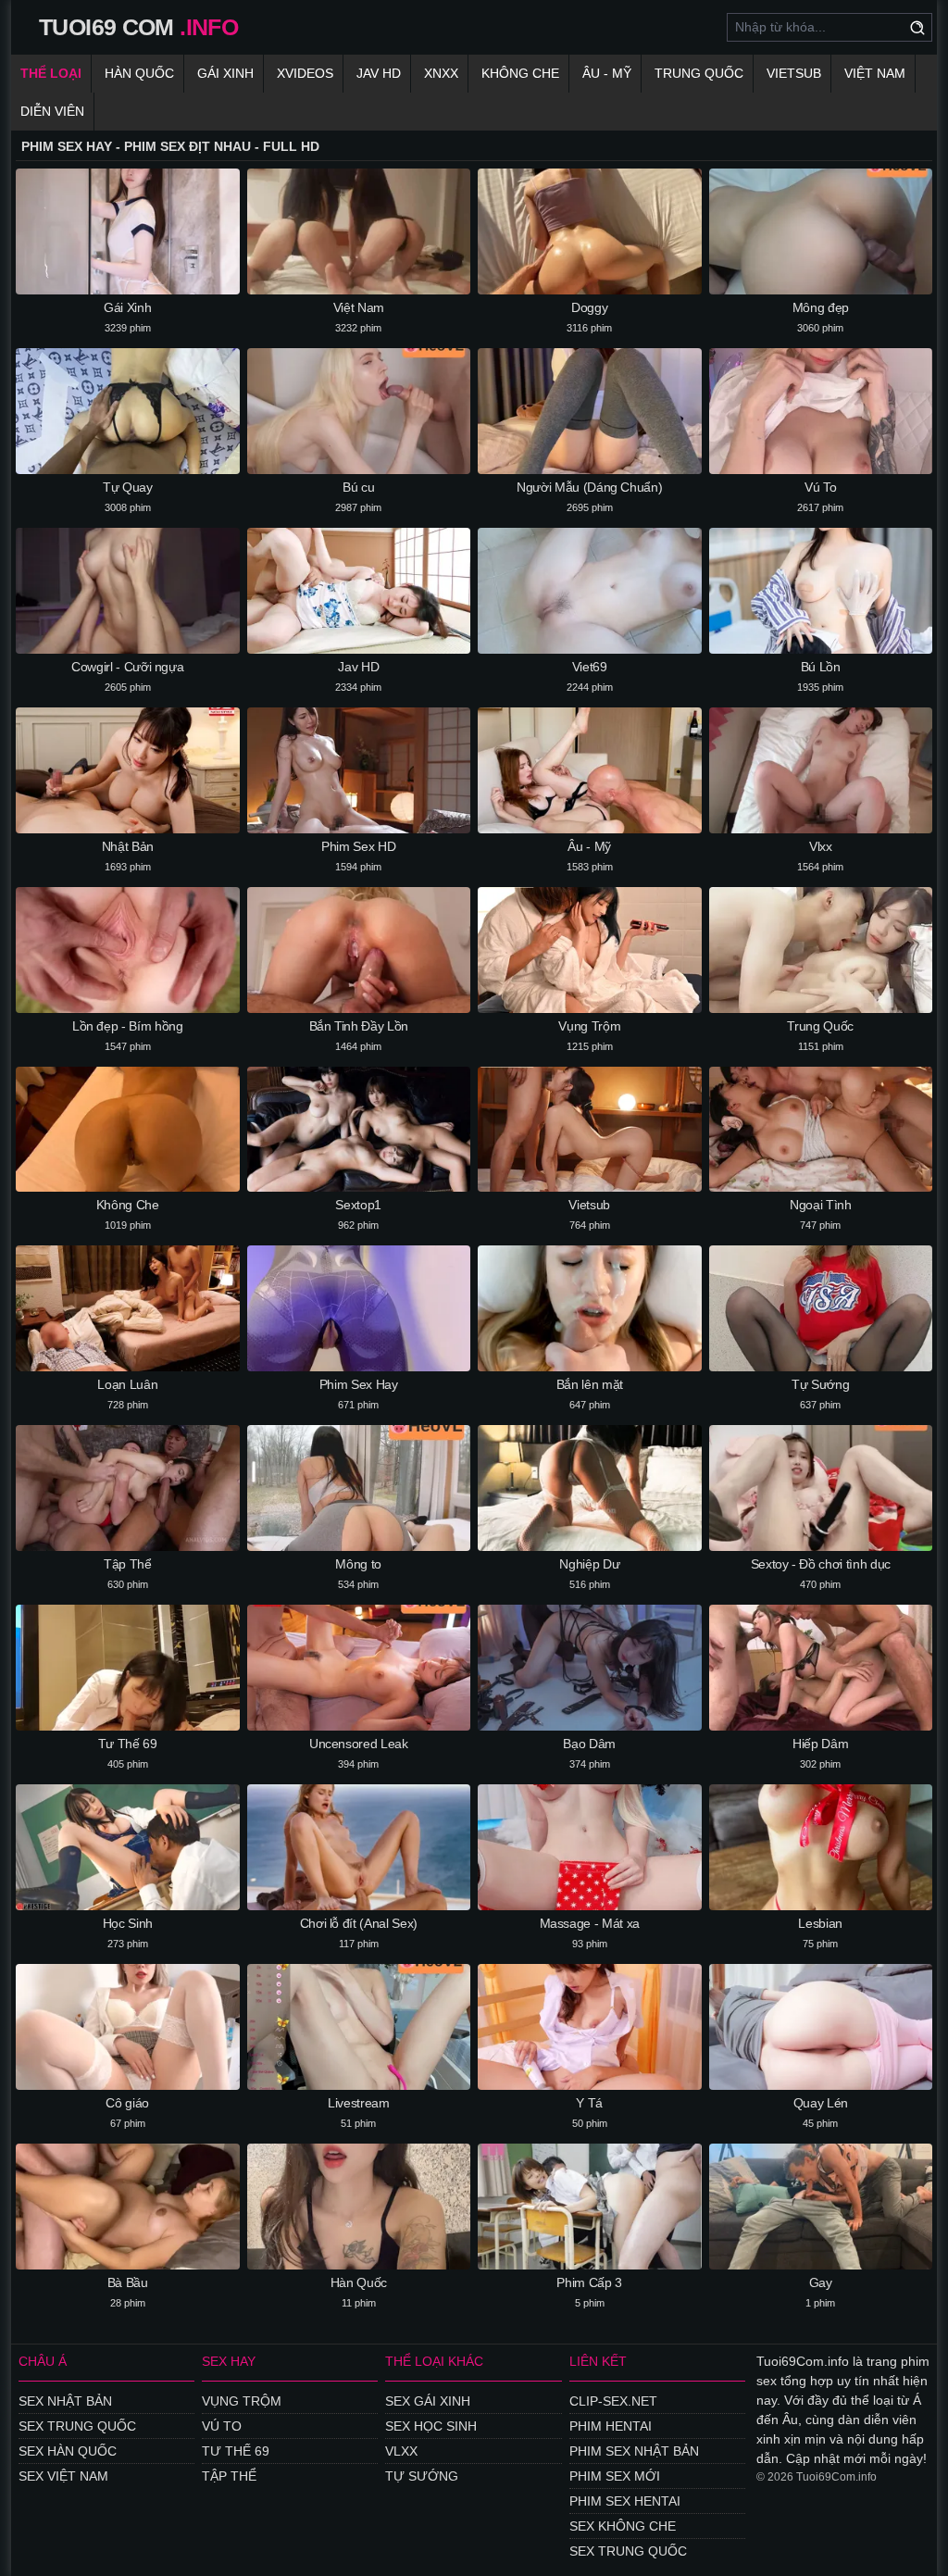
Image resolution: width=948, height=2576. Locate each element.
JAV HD (379, 73)
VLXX (401, 2451)
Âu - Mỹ (607, 73)
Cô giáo (127, 2103)
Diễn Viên (52, 111)
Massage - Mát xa (590, 1923)
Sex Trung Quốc (77, 2426)
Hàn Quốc (139, 73)
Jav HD (358, 667)
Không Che (520, 73)
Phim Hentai (611, 2426)
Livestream (359, 2103)
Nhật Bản (128, 846)
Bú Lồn (821, 667)
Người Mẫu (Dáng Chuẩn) (589, 487)
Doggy (589, 307)
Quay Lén (821, 2103)
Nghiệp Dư (589, 1564)
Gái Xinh (225, 73)
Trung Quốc (699, 73)
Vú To (820, 487)
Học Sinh (128, 1923)
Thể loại (51, 73)
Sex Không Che (623, 2526)
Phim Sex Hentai (625, 2501)
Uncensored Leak (359, 1744)
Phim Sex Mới (615, 2476)
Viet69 (590, 667)
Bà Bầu (128, 2282)
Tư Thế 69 (128, 1744)
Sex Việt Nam (63, 2476)
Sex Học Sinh (431, 2426)
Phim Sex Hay (359, 1384)
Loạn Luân (127, 1384)
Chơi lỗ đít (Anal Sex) (359, 1923)
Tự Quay (128, 487)
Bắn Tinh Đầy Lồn (359, 1026)
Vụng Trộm (589, 1026)
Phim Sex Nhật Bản (634, 2451)
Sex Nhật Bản (65, 2401)
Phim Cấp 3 (589, 2282)
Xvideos (305, 73)
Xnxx (441, 73)
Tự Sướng (820, 1384)
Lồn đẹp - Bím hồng (128, 1026)
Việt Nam (875, 73)
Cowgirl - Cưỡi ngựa (127, 667)
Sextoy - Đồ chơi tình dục (821, 1564)
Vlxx (821, 846)
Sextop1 (358, 1205)
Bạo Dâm (589, 1744)
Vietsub (794, 73)
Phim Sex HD (358, 846)
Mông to (358, 1564)
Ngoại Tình (821, 1205)
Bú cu (358, 487)
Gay (821, 2282)
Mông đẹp (821, 307)
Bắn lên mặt (590, 1384)
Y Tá (589, 2103)
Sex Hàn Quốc (68, 2451)
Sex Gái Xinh (428, 2401)
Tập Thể (128, 1564)
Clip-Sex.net (613, 2401)
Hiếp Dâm (820, 1744)
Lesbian (820, 1923)
